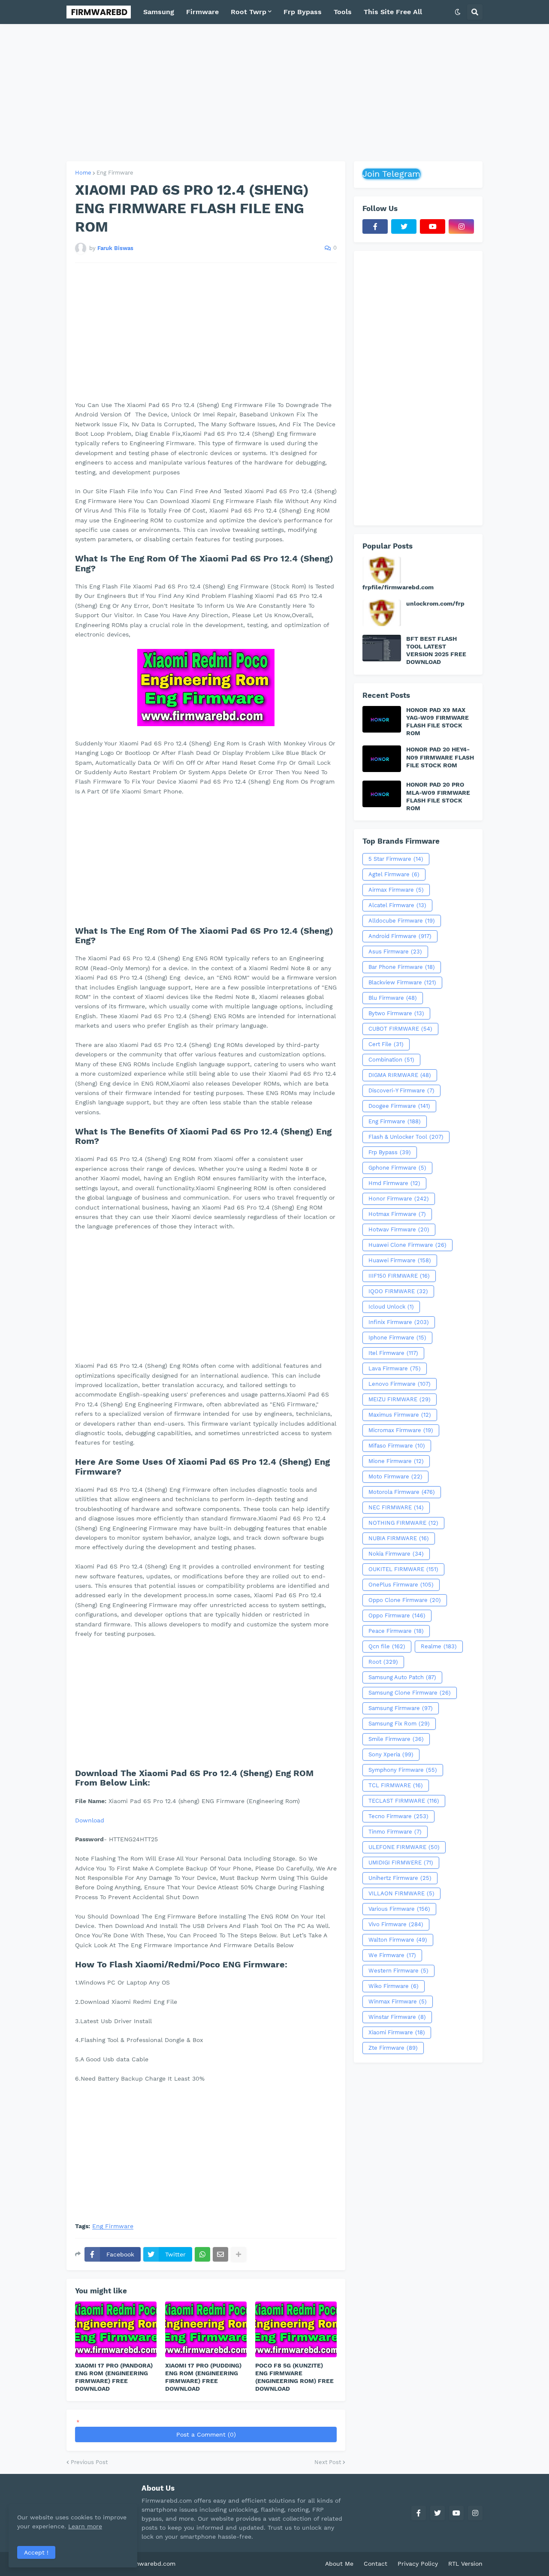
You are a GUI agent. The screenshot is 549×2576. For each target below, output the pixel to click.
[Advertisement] (274, 93)
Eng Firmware (115, 173)
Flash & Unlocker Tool (406, 1137)
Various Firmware (399, 1909)
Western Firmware (398, 1971)
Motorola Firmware (402, 1492)
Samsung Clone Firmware (410, 1693)
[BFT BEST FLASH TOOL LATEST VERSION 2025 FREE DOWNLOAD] (382, 648)
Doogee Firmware (399, 1106)
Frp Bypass (390, 1152)
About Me (339, 2564)
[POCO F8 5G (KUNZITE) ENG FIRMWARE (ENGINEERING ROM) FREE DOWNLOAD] (296, 2329)
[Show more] (238, 2254)
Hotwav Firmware (399, 1229)
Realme (439, 1646)
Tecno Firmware (398, 1816)
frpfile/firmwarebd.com (398, 587)
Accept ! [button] (36, 2552)
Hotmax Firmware (397, 1214)
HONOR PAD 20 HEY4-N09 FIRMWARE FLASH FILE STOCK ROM (440, 757)
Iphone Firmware (397, 1338)
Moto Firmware (395, 1477)
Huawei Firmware (400, 1260)
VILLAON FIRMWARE (401, 1893)
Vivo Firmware (396, 1924)
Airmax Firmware (396, 890)
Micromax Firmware (401, 1430)
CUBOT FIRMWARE (400, 1029)
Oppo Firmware (397, 1615)
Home (83, 173)
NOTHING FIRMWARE (403, 1523)
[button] (458, 12)
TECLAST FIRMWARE (404, 1801)
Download (90, 1820)
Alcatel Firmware (397, 905)
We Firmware (392, 1955)
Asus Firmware (395, 952)
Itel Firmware (393, 1353)
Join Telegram (391, 174)
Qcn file (387, 1646)
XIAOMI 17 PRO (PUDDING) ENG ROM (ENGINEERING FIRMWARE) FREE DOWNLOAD (203, 2377)
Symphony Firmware (403, 1770)
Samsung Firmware (401, 1708)
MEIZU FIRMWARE (400, 1399)
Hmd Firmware (394, 1183)
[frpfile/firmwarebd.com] (382, 570)
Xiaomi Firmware (397, 2032)
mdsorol (189, 2564)
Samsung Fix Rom (399, 1724)
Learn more (85, 2526)
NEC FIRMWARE (396, 1507)
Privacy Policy (418, 2564)
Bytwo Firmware (396, 1013)
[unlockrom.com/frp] (382, 613)
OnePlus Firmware (401, 1585)
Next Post (328, 2462)
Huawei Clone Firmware (407, 1245)
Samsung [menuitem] (159, 12)
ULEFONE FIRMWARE (404, 1847)
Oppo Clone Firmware (405, 1600)
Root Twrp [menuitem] (249, 12)
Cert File (386, 1044)
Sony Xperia (391, 1754)
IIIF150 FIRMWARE (399, 1276)
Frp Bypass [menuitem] (303, 12)
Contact (376, 2564)
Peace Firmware (396, 1631)
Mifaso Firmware (397, 1446)
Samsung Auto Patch (402, 1677)
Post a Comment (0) (206, 2434)
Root (383, 1662)
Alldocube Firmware (402, 921)
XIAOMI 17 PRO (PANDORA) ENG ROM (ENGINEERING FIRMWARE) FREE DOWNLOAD (114, 2377)
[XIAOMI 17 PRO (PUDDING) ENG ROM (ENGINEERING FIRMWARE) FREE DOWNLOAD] (206, 2329)
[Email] (220, 2254)
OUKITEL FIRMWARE (403, 1569)
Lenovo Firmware (400, 1384)
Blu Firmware (393, 998)
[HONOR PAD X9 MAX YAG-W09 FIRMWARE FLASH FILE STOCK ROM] (382, 719)
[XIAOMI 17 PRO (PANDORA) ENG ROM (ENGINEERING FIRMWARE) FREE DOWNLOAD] (116, 2329)
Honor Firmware (399, 1199)
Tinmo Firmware (395, 1832)
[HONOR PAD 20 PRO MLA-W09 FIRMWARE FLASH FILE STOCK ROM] (382, 794)
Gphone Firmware (397, 1168)
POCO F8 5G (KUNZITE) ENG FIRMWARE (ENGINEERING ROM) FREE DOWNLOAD (294, 2377)
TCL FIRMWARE (396, 1785)
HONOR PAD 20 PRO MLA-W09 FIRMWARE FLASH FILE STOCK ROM (438, 796)
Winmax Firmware (398, 2001)
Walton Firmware (398, 1940)
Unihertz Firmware (400, 1878)
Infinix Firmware (399, 1322)
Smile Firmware (396, 1739)
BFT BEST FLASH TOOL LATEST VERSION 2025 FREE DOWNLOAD (436, 650)
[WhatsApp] (202, 2254)
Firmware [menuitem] (202, 12)
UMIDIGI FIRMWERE (401, 1863)
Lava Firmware (395, 1368)
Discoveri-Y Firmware (401, 1090)
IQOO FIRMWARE (398, 1291)
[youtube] (433, 226)
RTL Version (465, 2564)
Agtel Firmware (394, 874)
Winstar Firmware (397, 2017)
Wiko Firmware (394, 1986)
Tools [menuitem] (343, 12)
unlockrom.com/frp (435, 603)
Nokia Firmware (396, 1554)
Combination (391, 1060)
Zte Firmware (393, 2048)
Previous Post (89, 2462)
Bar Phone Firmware (402, 967)
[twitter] (404, 226)
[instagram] (461, 226)
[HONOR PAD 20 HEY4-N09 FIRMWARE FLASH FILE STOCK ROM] (382, 759)
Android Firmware (400, 936)
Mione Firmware (396, 1461)
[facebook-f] (375, 226)
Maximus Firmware (400, 1415)
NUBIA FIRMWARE (399, 1538)
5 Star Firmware (396, 859)
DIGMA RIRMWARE (400, 1075)
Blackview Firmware (402, 982)
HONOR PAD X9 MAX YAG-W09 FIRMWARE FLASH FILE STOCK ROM (437, 722)
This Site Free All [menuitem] (393, 12)
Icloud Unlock (391, 1307)
